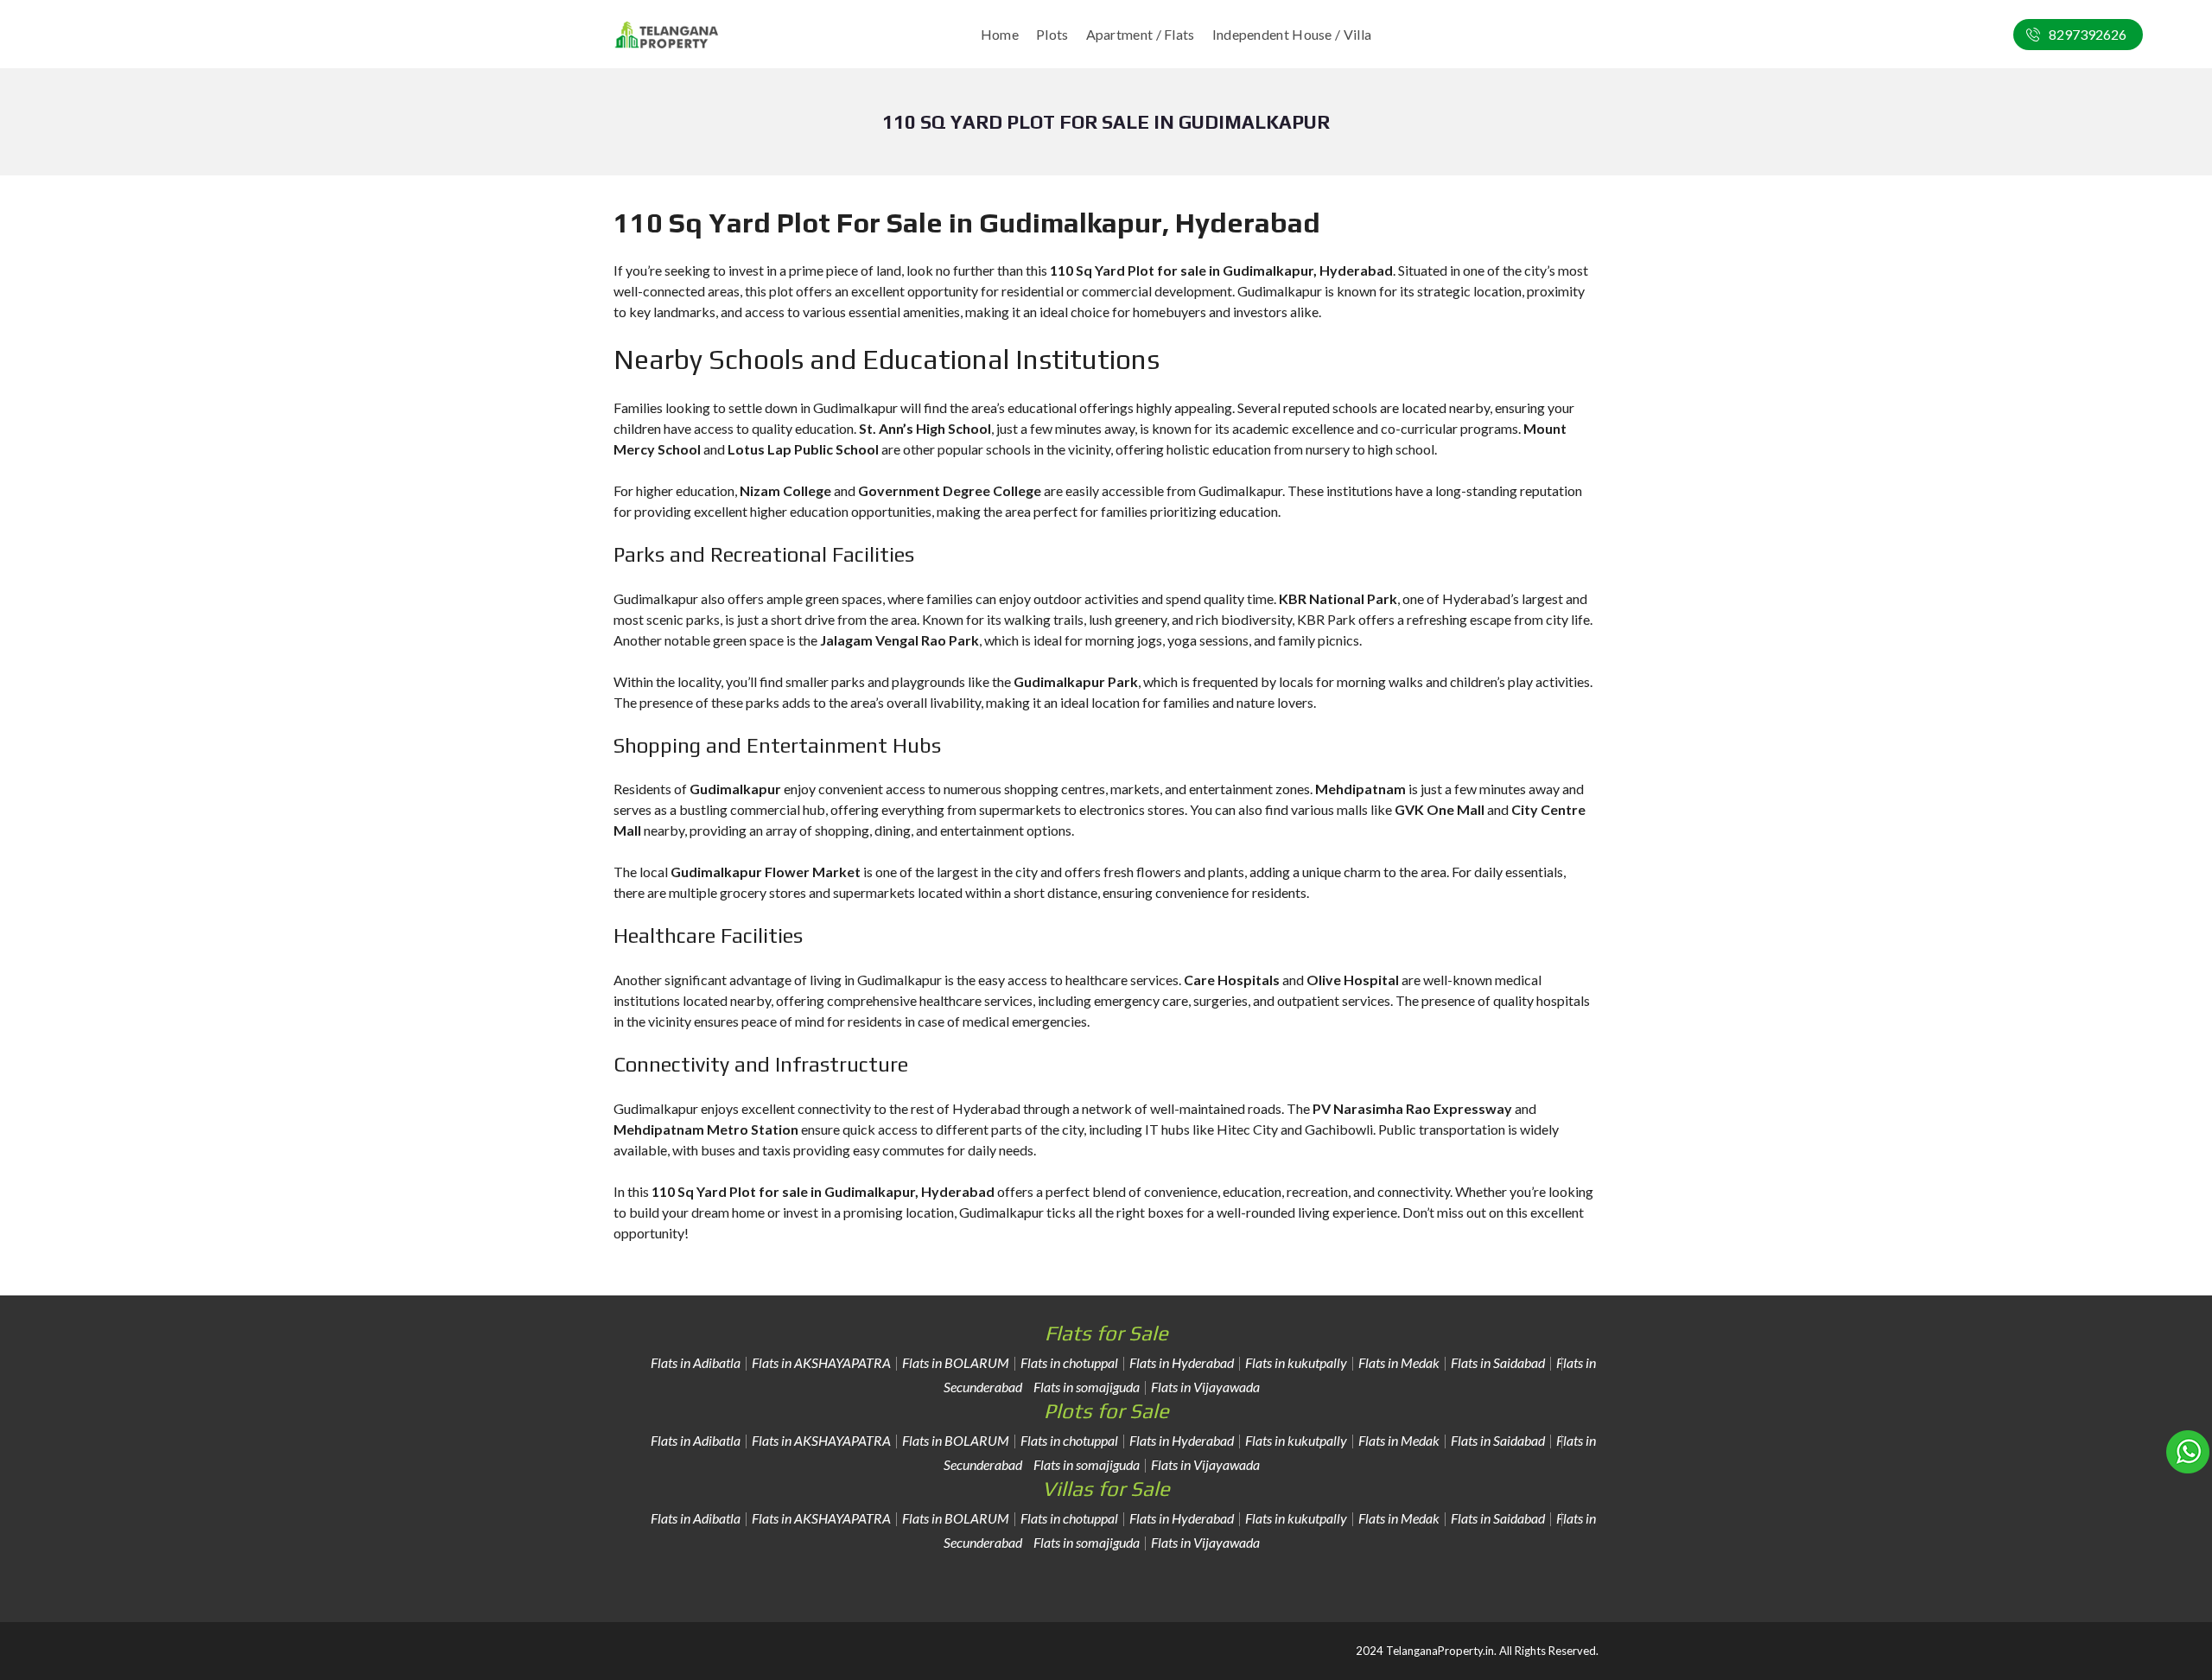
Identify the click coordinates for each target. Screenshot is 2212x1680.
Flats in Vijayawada (1205, 1387)
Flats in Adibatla (696, 1362)
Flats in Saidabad (1498, 1362)
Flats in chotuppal (1069, 1362)
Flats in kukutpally (1296, 1362)
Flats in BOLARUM (956, 1362)
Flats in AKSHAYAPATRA (821, 1362)
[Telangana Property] (667, 35)
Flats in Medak (1399, 1362)
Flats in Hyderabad (1182, 1362)
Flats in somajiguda (1087, 1387)
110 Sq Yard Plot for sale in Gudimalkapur (783, 1191)
